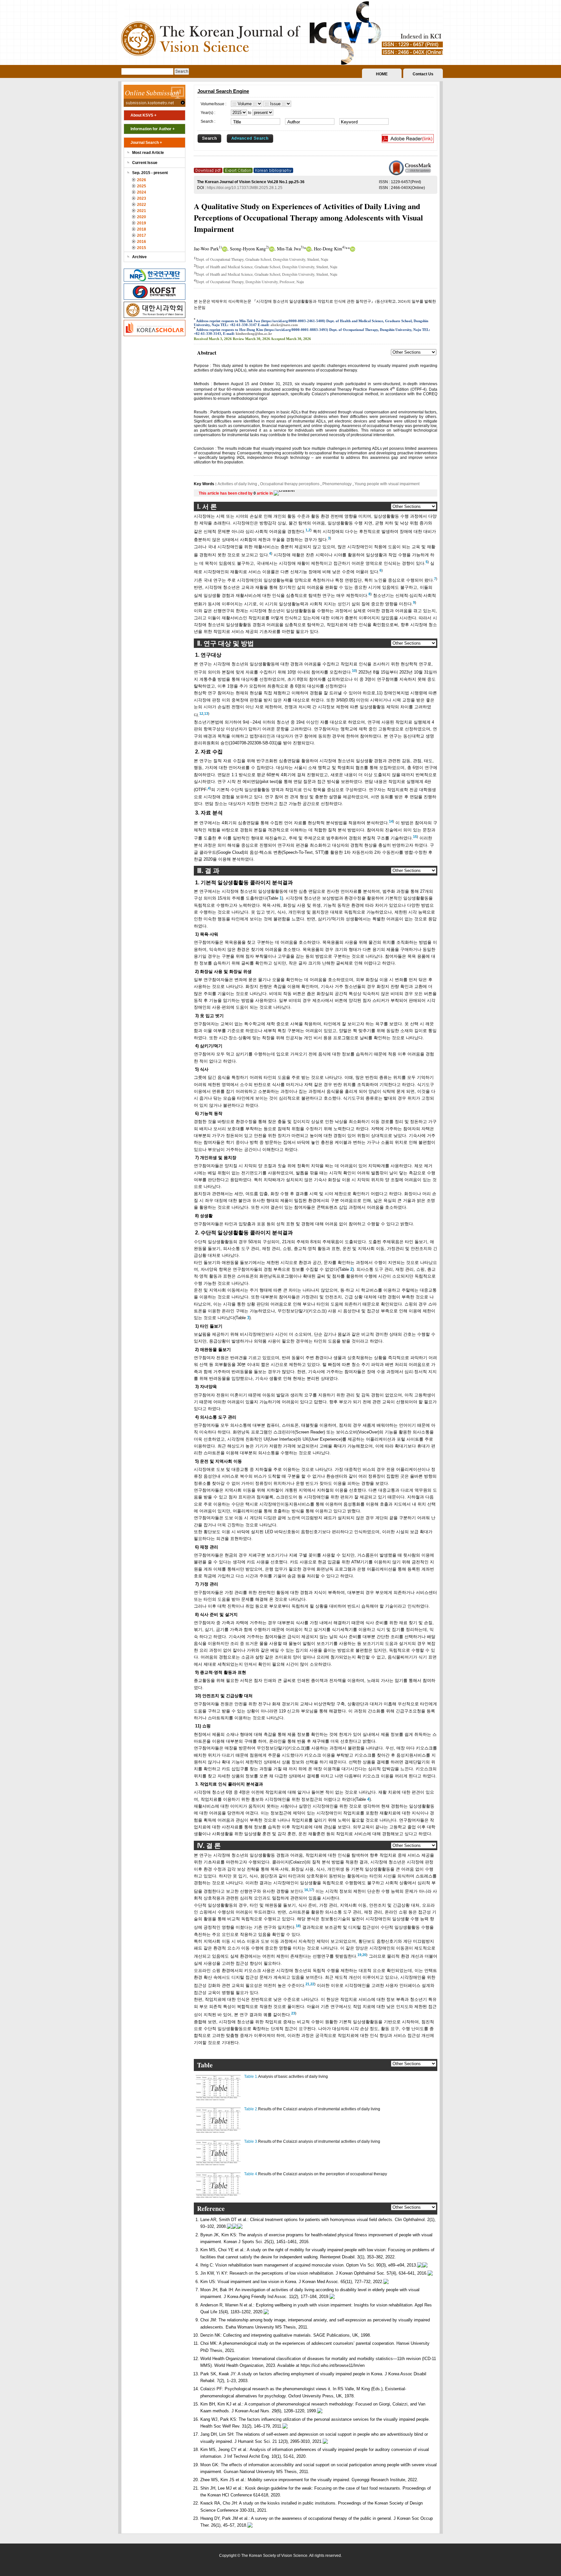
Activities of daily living (238, 484)
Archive (139, 257)
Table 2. (251, 2109)
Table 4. (251, 2174)
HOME (382, 74)
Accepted (278, 339)
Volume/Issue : (213, 104)
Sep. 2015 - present (150, 173)
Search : (208, 121)
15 (415, 837)
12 (201, 713)
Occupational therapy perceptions (290, 484)
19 (359, 1955)
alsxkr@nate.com (284, 325)
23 (293, 2013)
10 (354, 671)
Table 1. (251, 2077)
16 (306, 1890)
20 (364, 1955)
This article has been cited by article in (236, 493)
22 (312, 1984)
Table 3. (251, 2141)
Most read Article (148, 153)
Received (201, 339)
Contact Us (423, 74)
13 (206, 713)
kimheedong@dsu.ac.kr (254, 334)
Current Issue (145, 163)
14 (391, 821)
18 (298, 1926)
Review (238, 339)
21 (307, 1984)
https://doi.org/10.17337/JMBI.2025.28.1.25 (245, 188)
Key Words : (206, 484)
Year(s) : (208, 113)
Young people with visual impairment (386, 484)
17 (311, 1890)
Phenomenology (337, 484)
